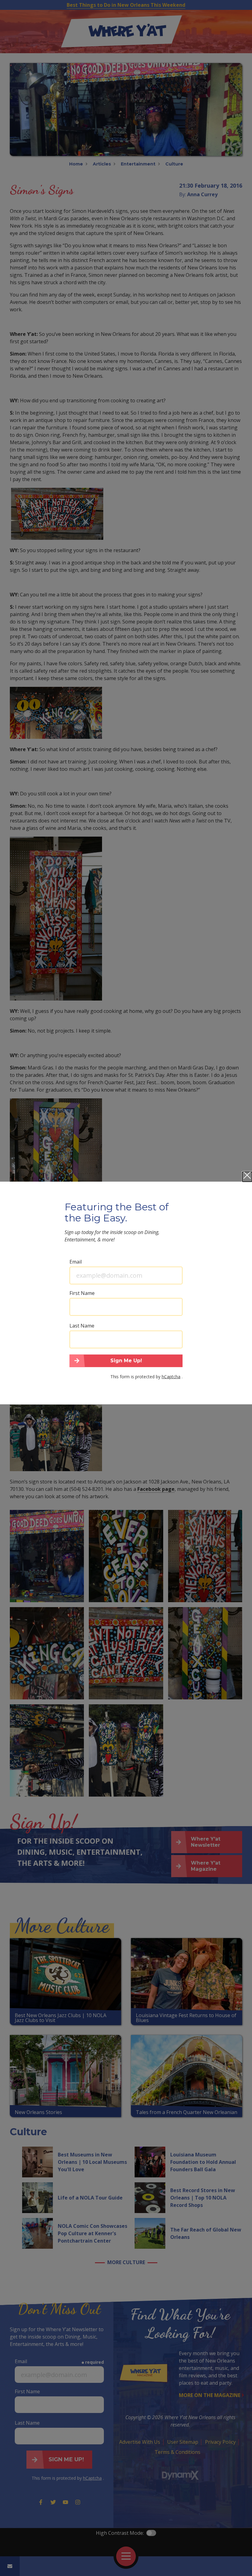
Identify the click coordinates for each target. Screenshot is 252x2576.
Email (76, 1261)
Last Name (82, 1325)
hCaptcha (171, 1377)
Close (247, 1177)
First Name (82, 1293)
